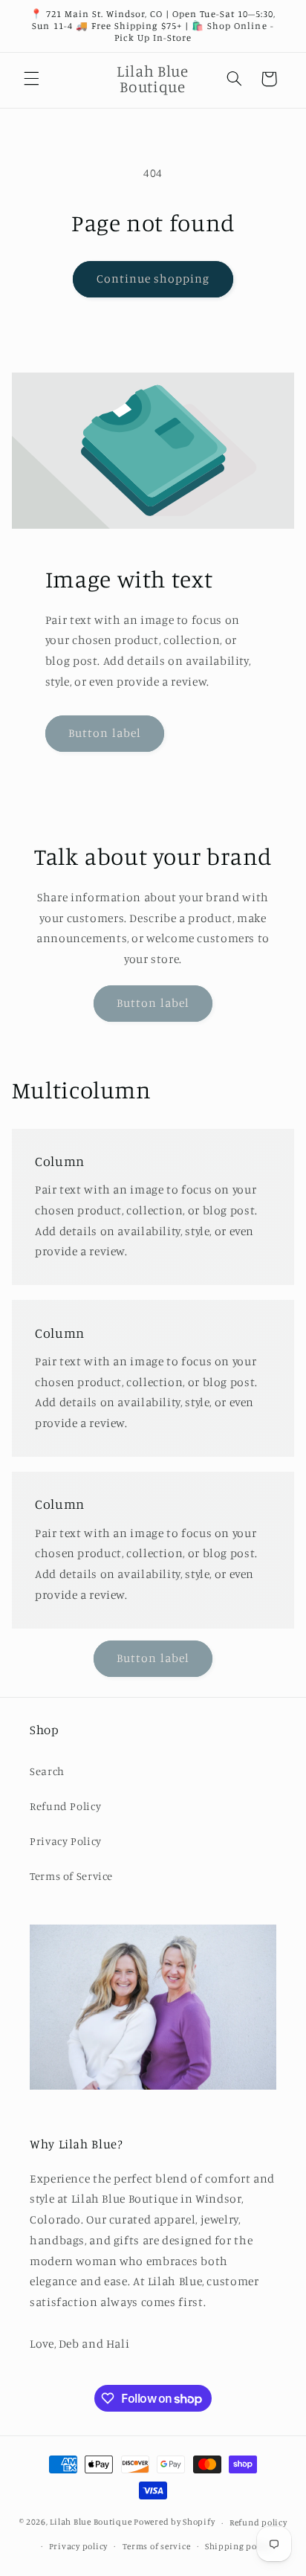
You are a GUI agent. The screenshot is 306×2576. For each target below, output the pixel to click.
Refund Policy (65, 1806)
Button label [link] (105, 733)
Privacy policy (78, 2546)
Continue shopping (153, 278)
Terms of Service (71, 1876)
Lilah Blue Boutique (91, 2522)
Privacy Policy (66, 1841)
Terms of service (157, 2546)
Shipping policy (238, 2546)
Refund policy (258, 2522)
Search (47, 1771)
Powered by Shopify (174, 2522)
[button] (31, 79)
